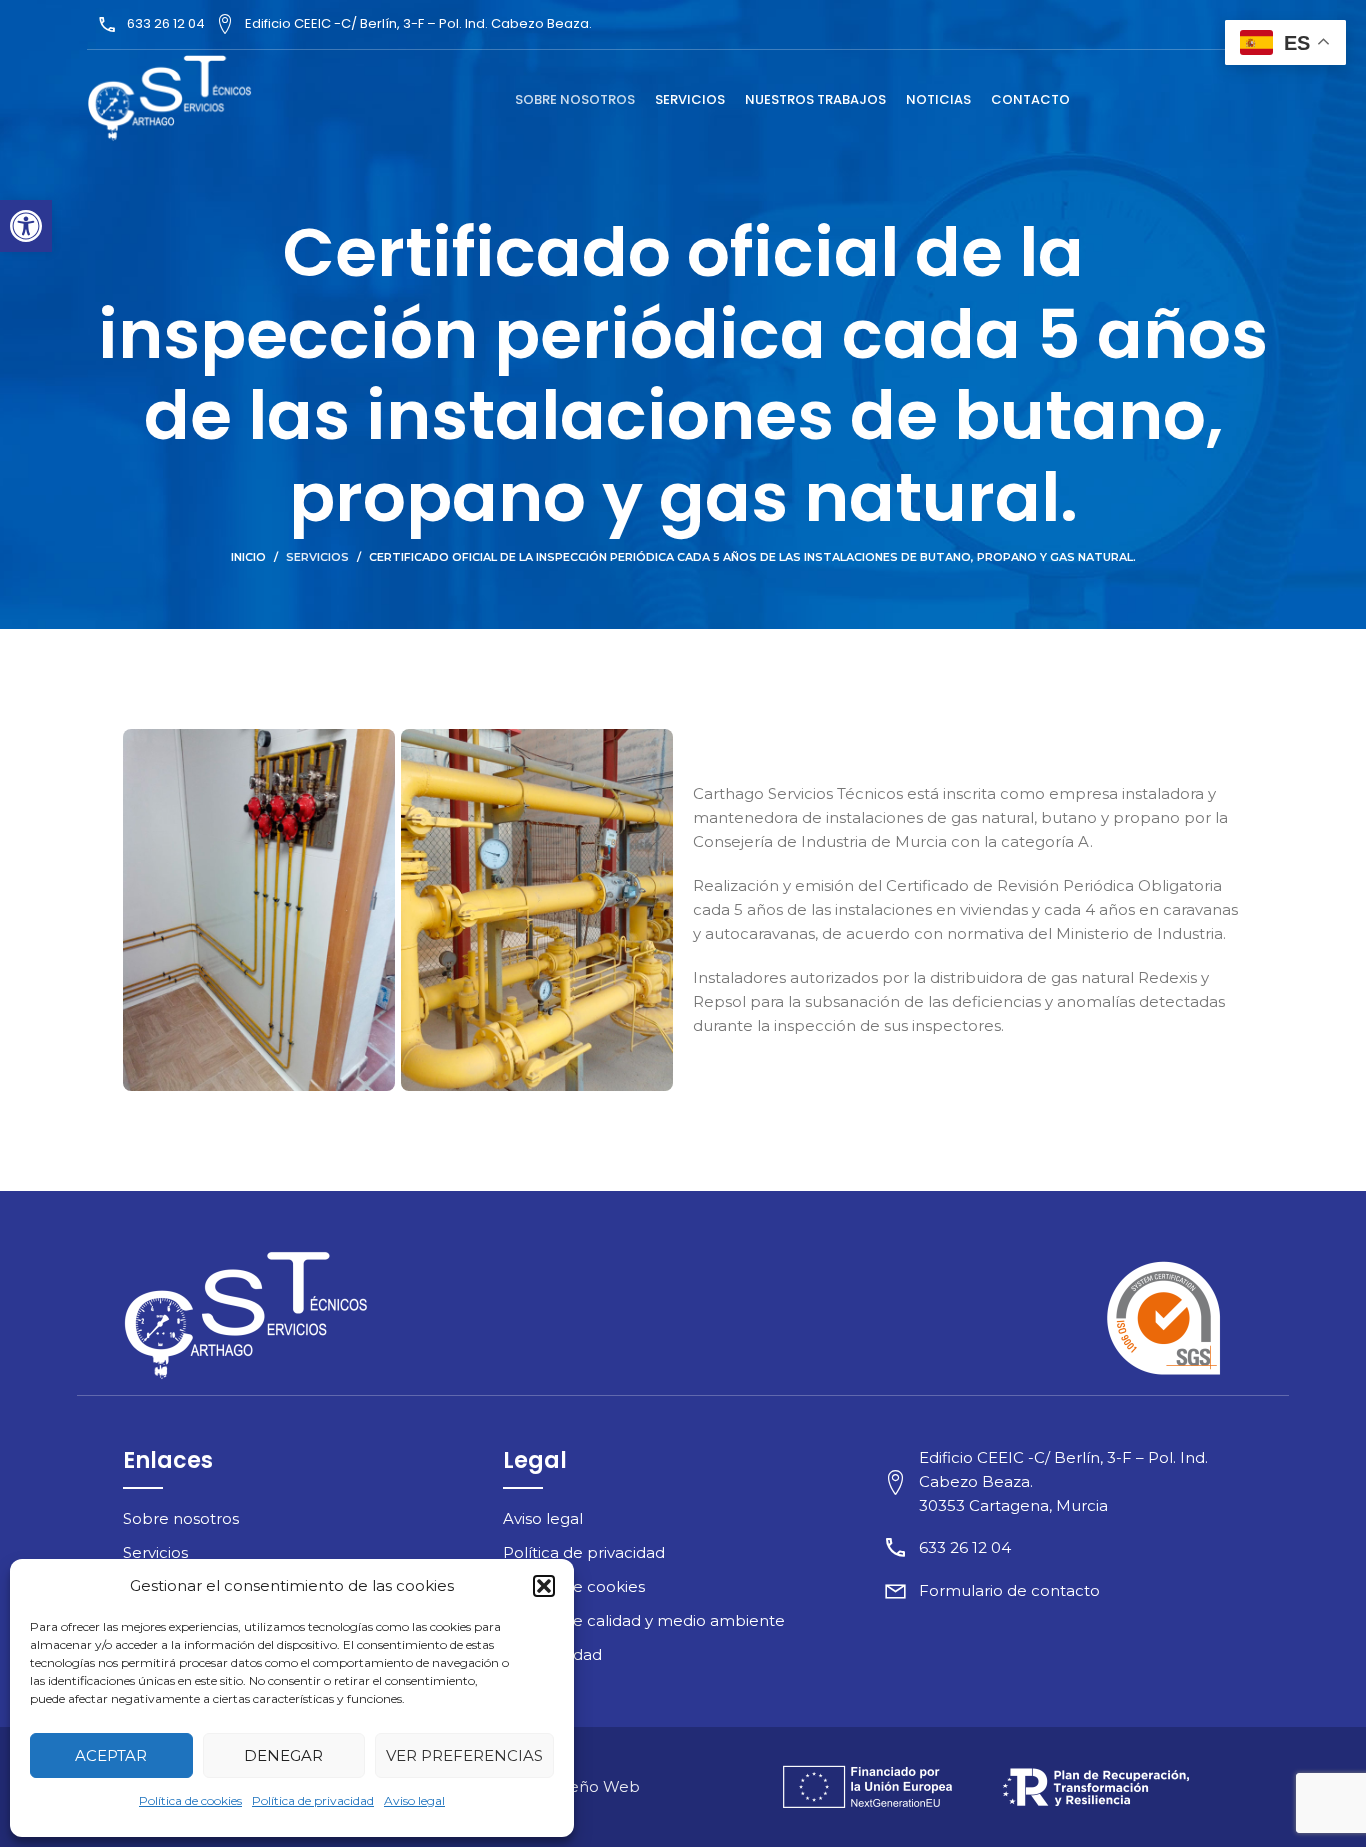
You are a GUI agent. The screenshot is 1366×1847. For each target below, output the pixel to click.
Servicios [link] (317, 557)
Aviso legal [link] (414, 1800)
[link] (26, 226)
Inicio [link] (248, 557)
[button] (544, 1586)
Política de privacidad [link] (313, 1800)
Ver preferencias (464, 1755)
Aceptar (111, 1755)
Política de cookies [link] (190, 1800)
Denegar (283, 1755)
